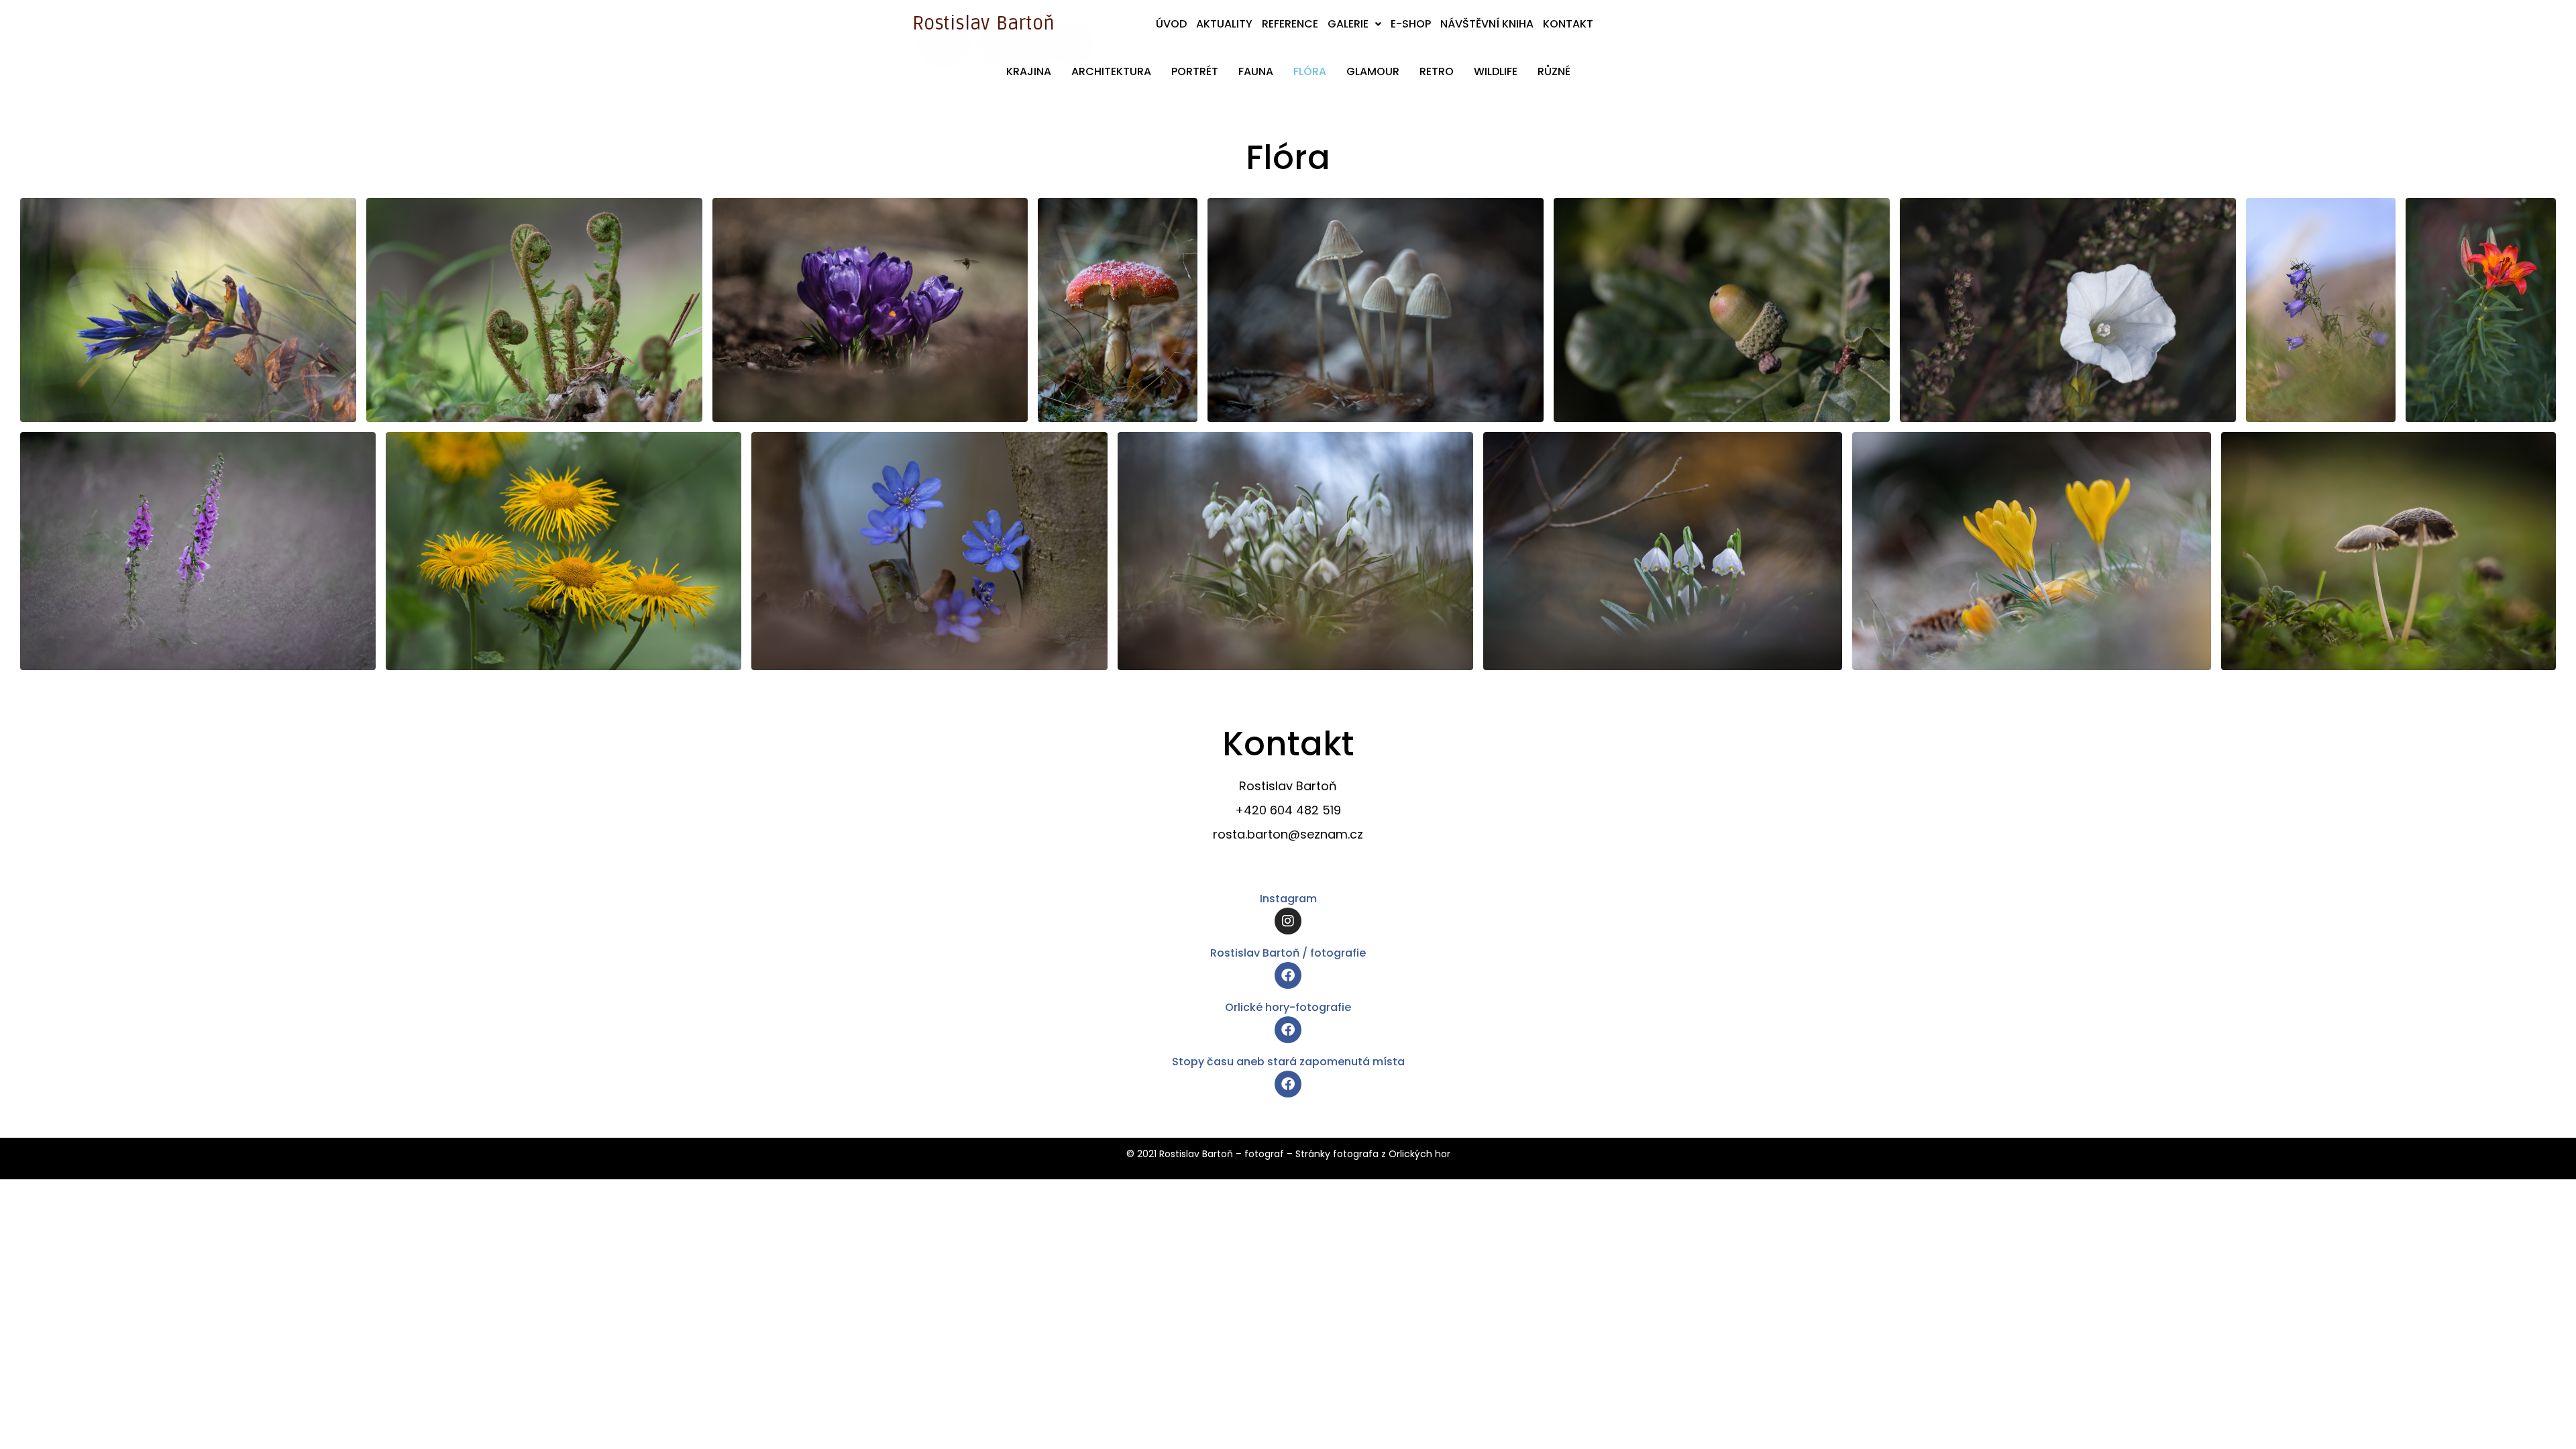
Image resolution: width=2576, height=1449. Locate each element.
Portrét (1195, 71)
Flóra (1310, 71)
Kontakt (1568, 24)
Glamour (1373, 71)
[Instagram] (1288, 921)
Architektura (1111, 71)
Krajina (1029, 71)
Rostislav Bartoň (983, 23)
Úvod (1171, 24)
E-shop (1411, 24)
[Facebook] (1288, 975)
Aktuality (1224, 24)
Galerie (1348, 24)
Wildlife (1496, 71)
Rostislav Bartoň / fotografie (1288, 953)
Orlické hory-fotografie (1288, 1007)
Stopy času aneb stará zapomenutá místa (1288, 1062)
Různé (1554, 71)
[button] (1354, 24)
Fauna (1256, 71)
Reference (1290, 24)
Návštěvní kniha (1487, 24)
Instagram (1288, 899)
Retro (1437, 71)
